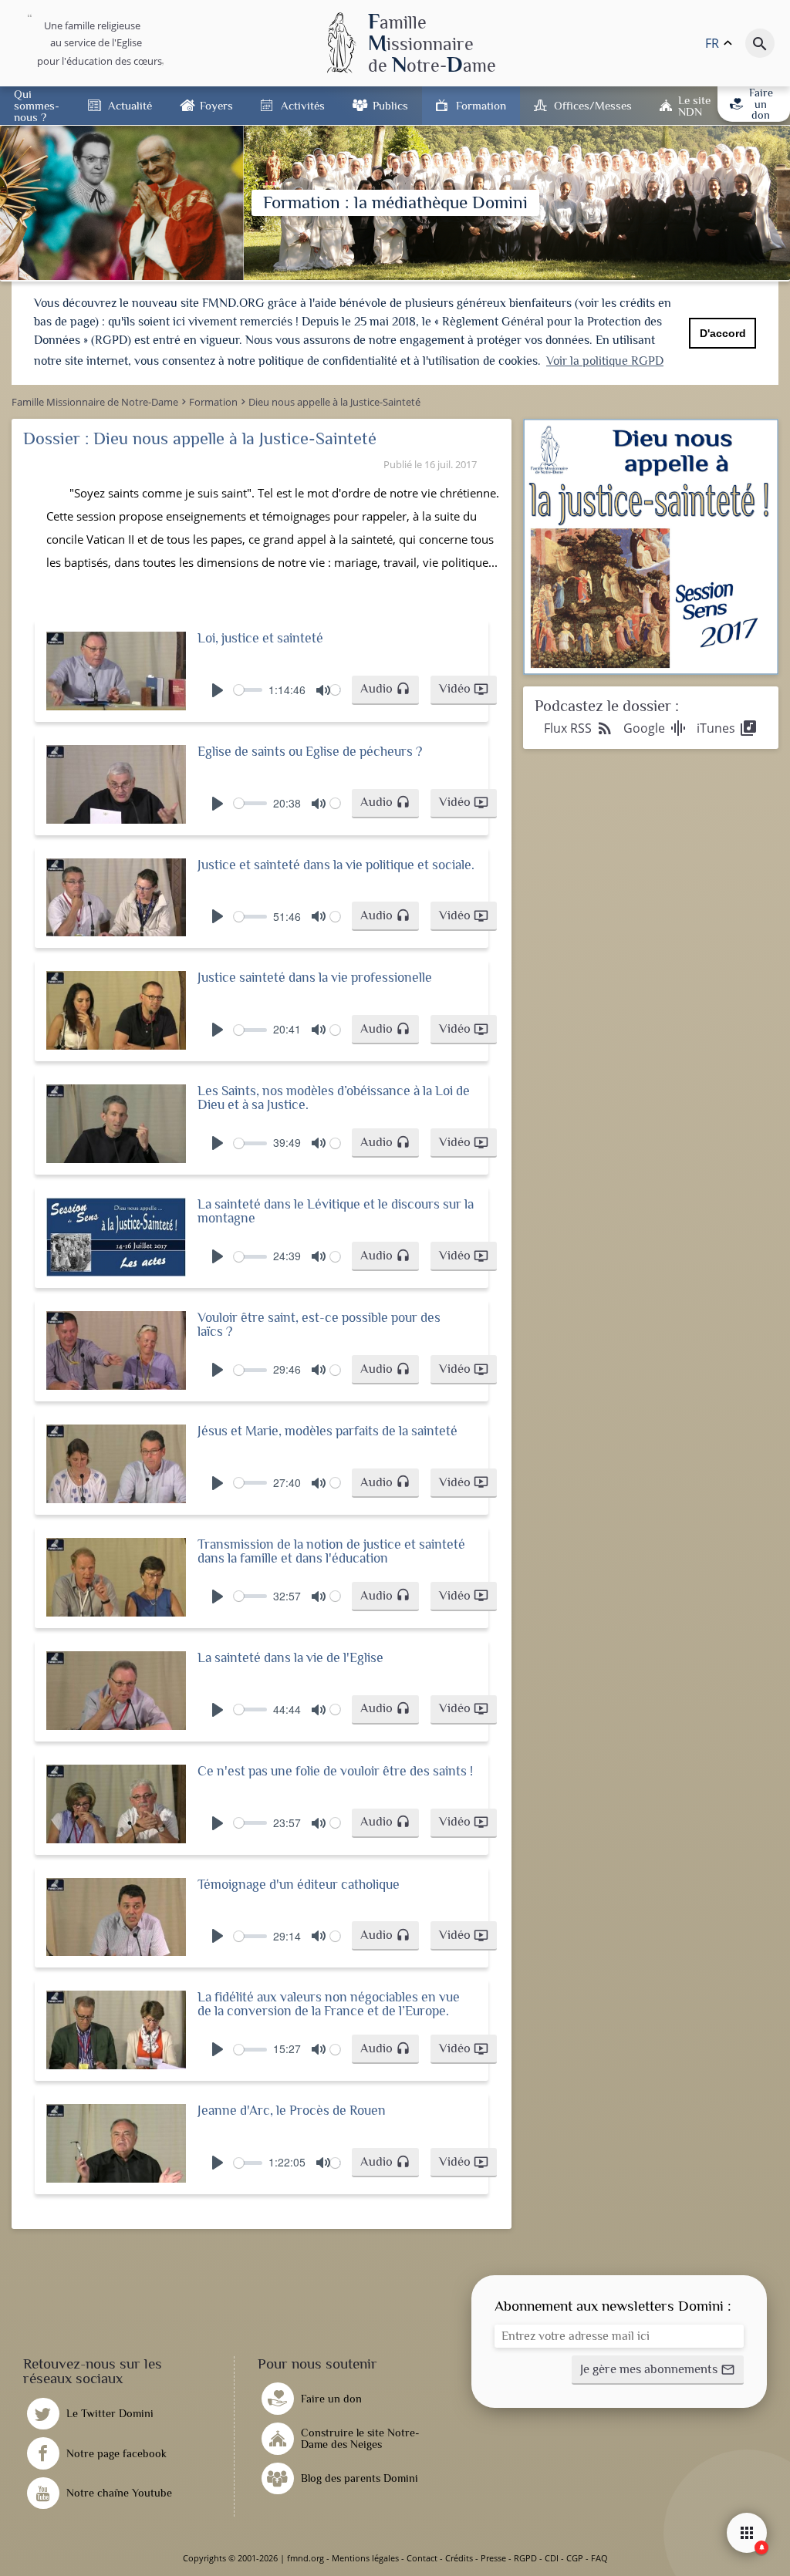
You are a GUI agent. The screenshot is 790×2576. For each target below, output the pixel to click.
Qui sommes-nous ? (37, 105)
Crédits (459, 2558)
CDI (552, 2558)
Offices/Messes (593, 105)
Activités (303, 105)
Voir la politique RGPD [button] (605, 361)
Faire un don (761, 104)
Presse (493, 2558)
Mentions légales (365, 2558)
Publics (390, 105)
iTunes (727, 728)
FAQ (599, 2558)
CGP (575, 2558)
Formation (481, 105)
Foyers (216, 105)
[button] (385, 690)
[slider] (248, 690)
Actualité (130, 105)
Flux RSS (579, 728)
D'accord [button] (723, 333)
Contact (422, 2558)
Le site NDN (694, 106)
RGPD (525, 2558)
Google (655, 728)
